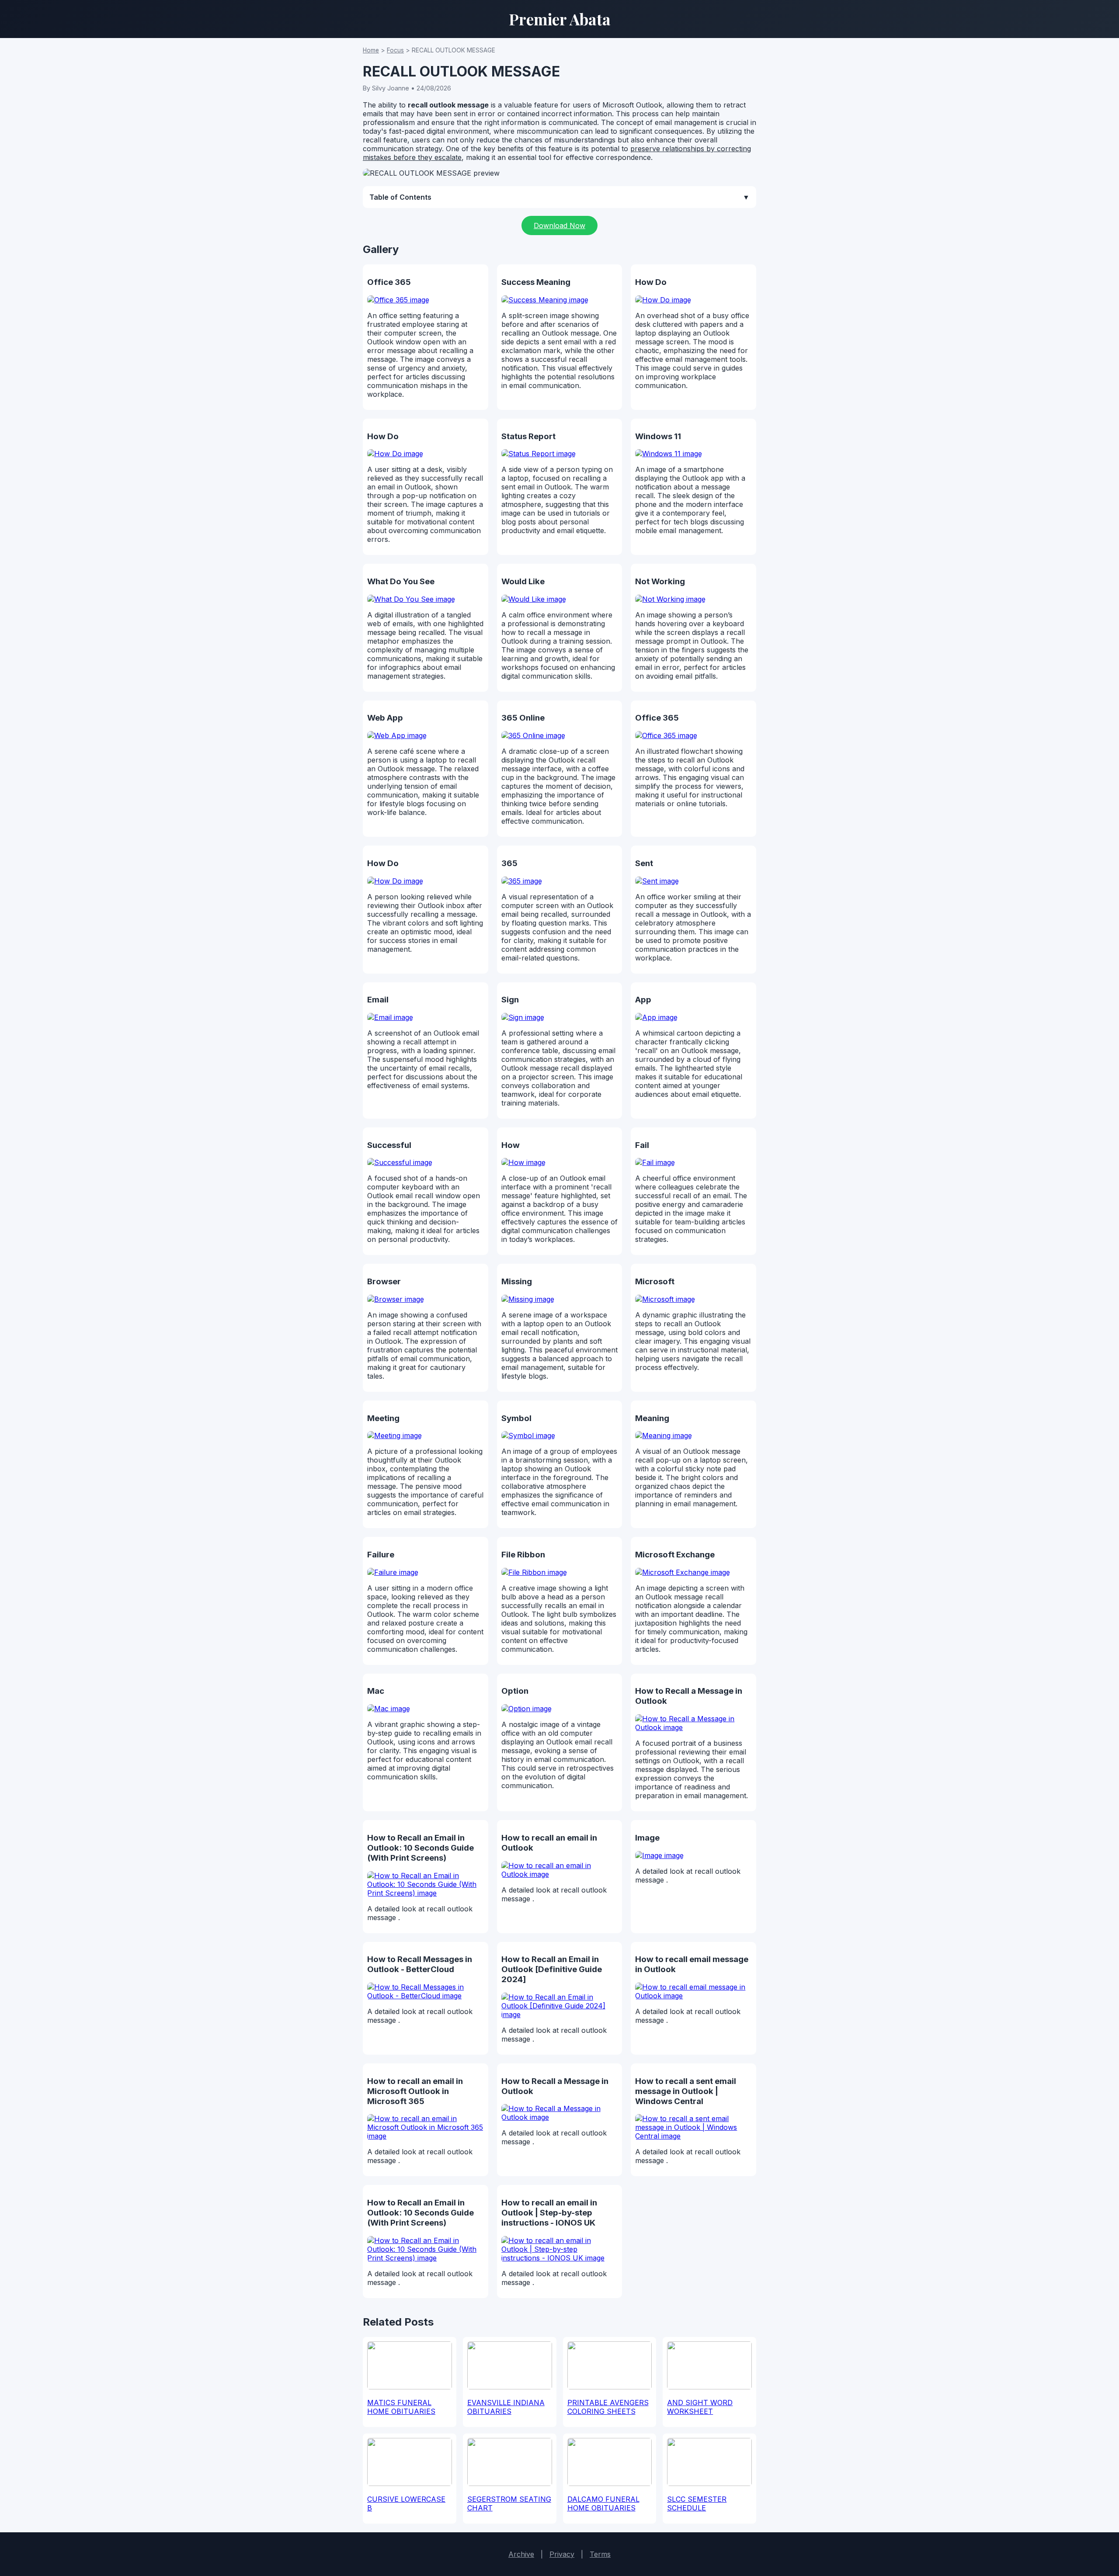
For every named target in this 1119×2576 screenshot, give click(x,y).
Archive (521, 2554)
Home (371, 50)
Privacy (562, 2554)
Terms (600, 2554)
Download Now (559, 225)
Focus (395, 50)
